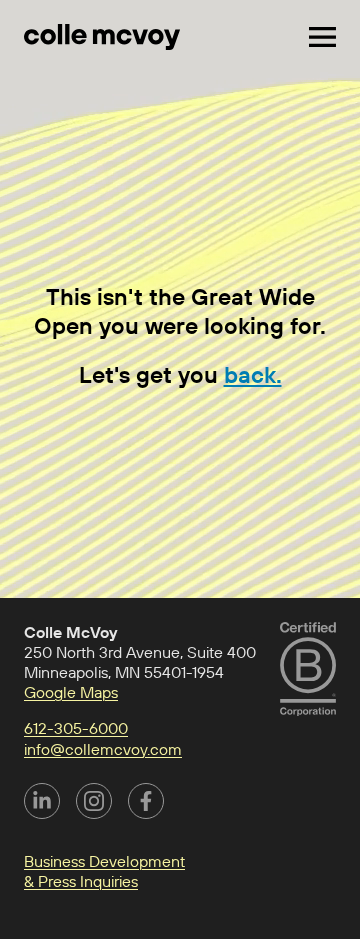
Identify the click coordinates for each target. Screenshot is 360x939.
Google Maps (71, 692)
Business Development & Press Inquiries (104, 871)
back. (253, 374)
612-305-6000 (76, 728)
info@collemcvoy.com (103, 749)
